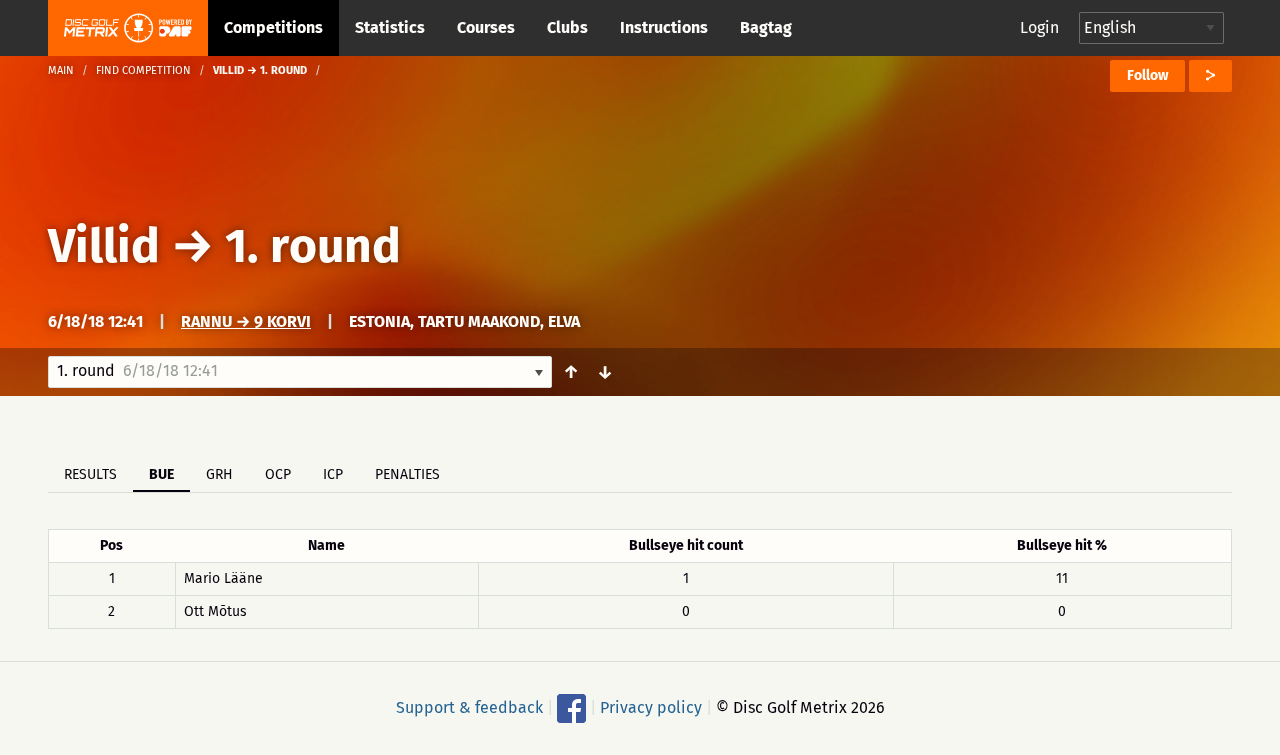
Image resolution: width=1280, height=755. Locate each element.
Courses (486, 27)
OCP (278, 474)
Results (90, 474)
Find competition (143, 70)
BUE (161, 474)
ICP (333, 474)
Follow (1147, 75)
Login (1039, 27)
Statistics (390, 27)
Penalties (407, 474)
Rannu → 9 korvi (246, 321)
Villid (104, 246)
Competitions (273, 27)
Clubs (567, 27)
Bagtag (766, 27)
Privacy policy (651, 707)
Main (61, 70)
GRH (219, 474)
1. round (313, 246)
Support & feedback (469, 707)
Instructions (664, 27)
